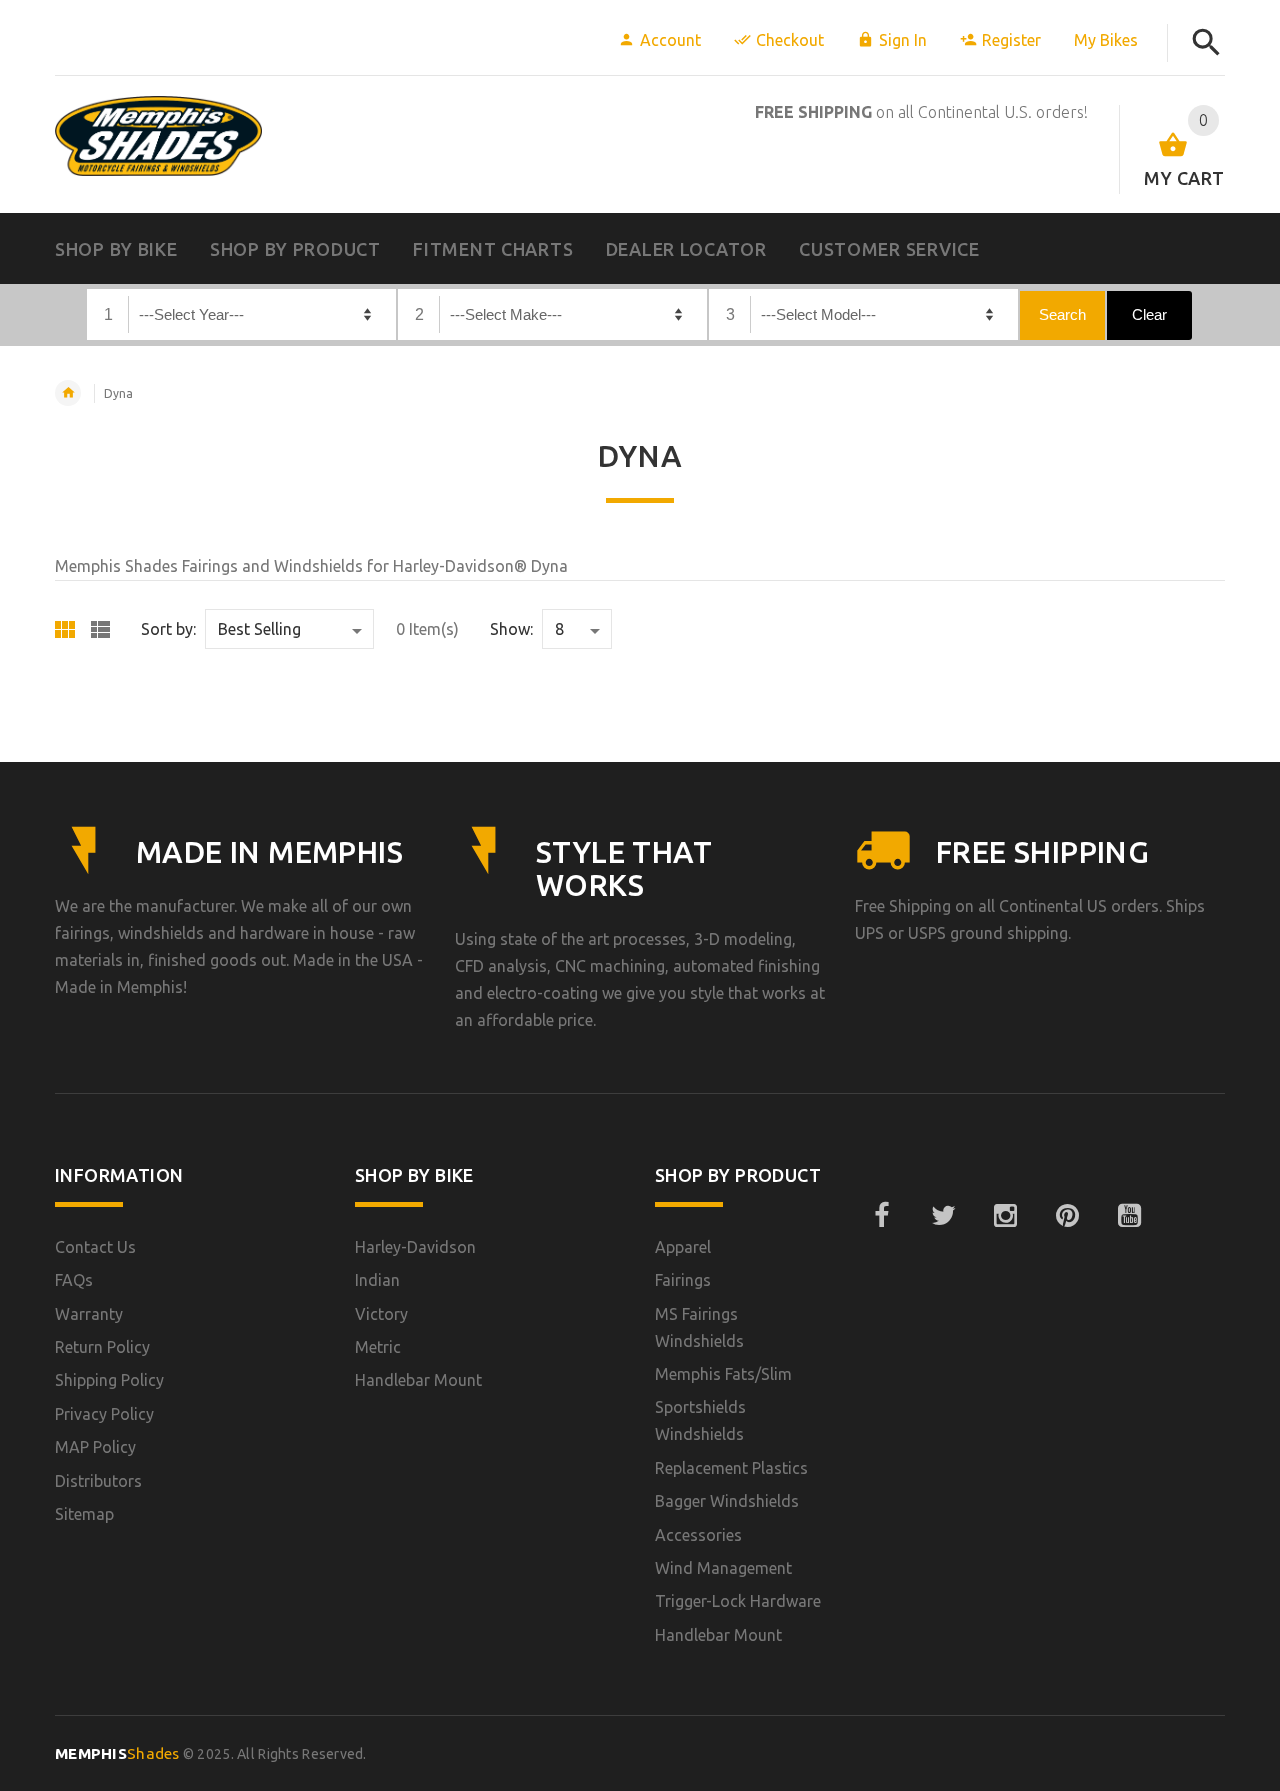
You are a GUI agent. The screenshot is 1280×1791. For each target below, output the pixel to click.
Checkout (790, 40)
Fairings (683, 1280)
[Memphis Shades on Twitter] (943, 1216)
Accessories (698, 1535)
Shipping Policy (109, 1380)
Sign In (903, 40)
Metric (378, 1347)
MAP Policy (95, 1447)
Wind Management (723, 1568)
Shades (117, 1753)
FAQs (74, 1280)
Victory (381, 1314)
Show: (511, 629)
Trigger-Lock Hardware (738, 1601)
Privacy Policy (104, 1414)
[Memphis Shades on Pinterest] (1067, 1216)
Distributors (98, 1481)
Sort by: (168, 629)
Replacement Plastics (731, 1468)
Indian (377, 1280)
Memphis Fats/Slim (723, 1374)
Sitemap (84, 1514)
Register (1011, 40)
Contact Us (95, 1247)
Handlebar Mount (418, 1380)
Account (670, 40)
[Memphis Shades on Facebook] (881, 1216)
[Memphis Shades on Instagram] (1005, 1216)
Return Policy (102, 1347)
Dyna (118, 393)
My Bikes (1106, 40)
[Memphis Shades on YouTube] (1129, 1216)
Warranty (89, 1314)
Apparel (683, 1247)
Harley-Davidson (415, 1247)
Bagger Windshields (727, 1501)
